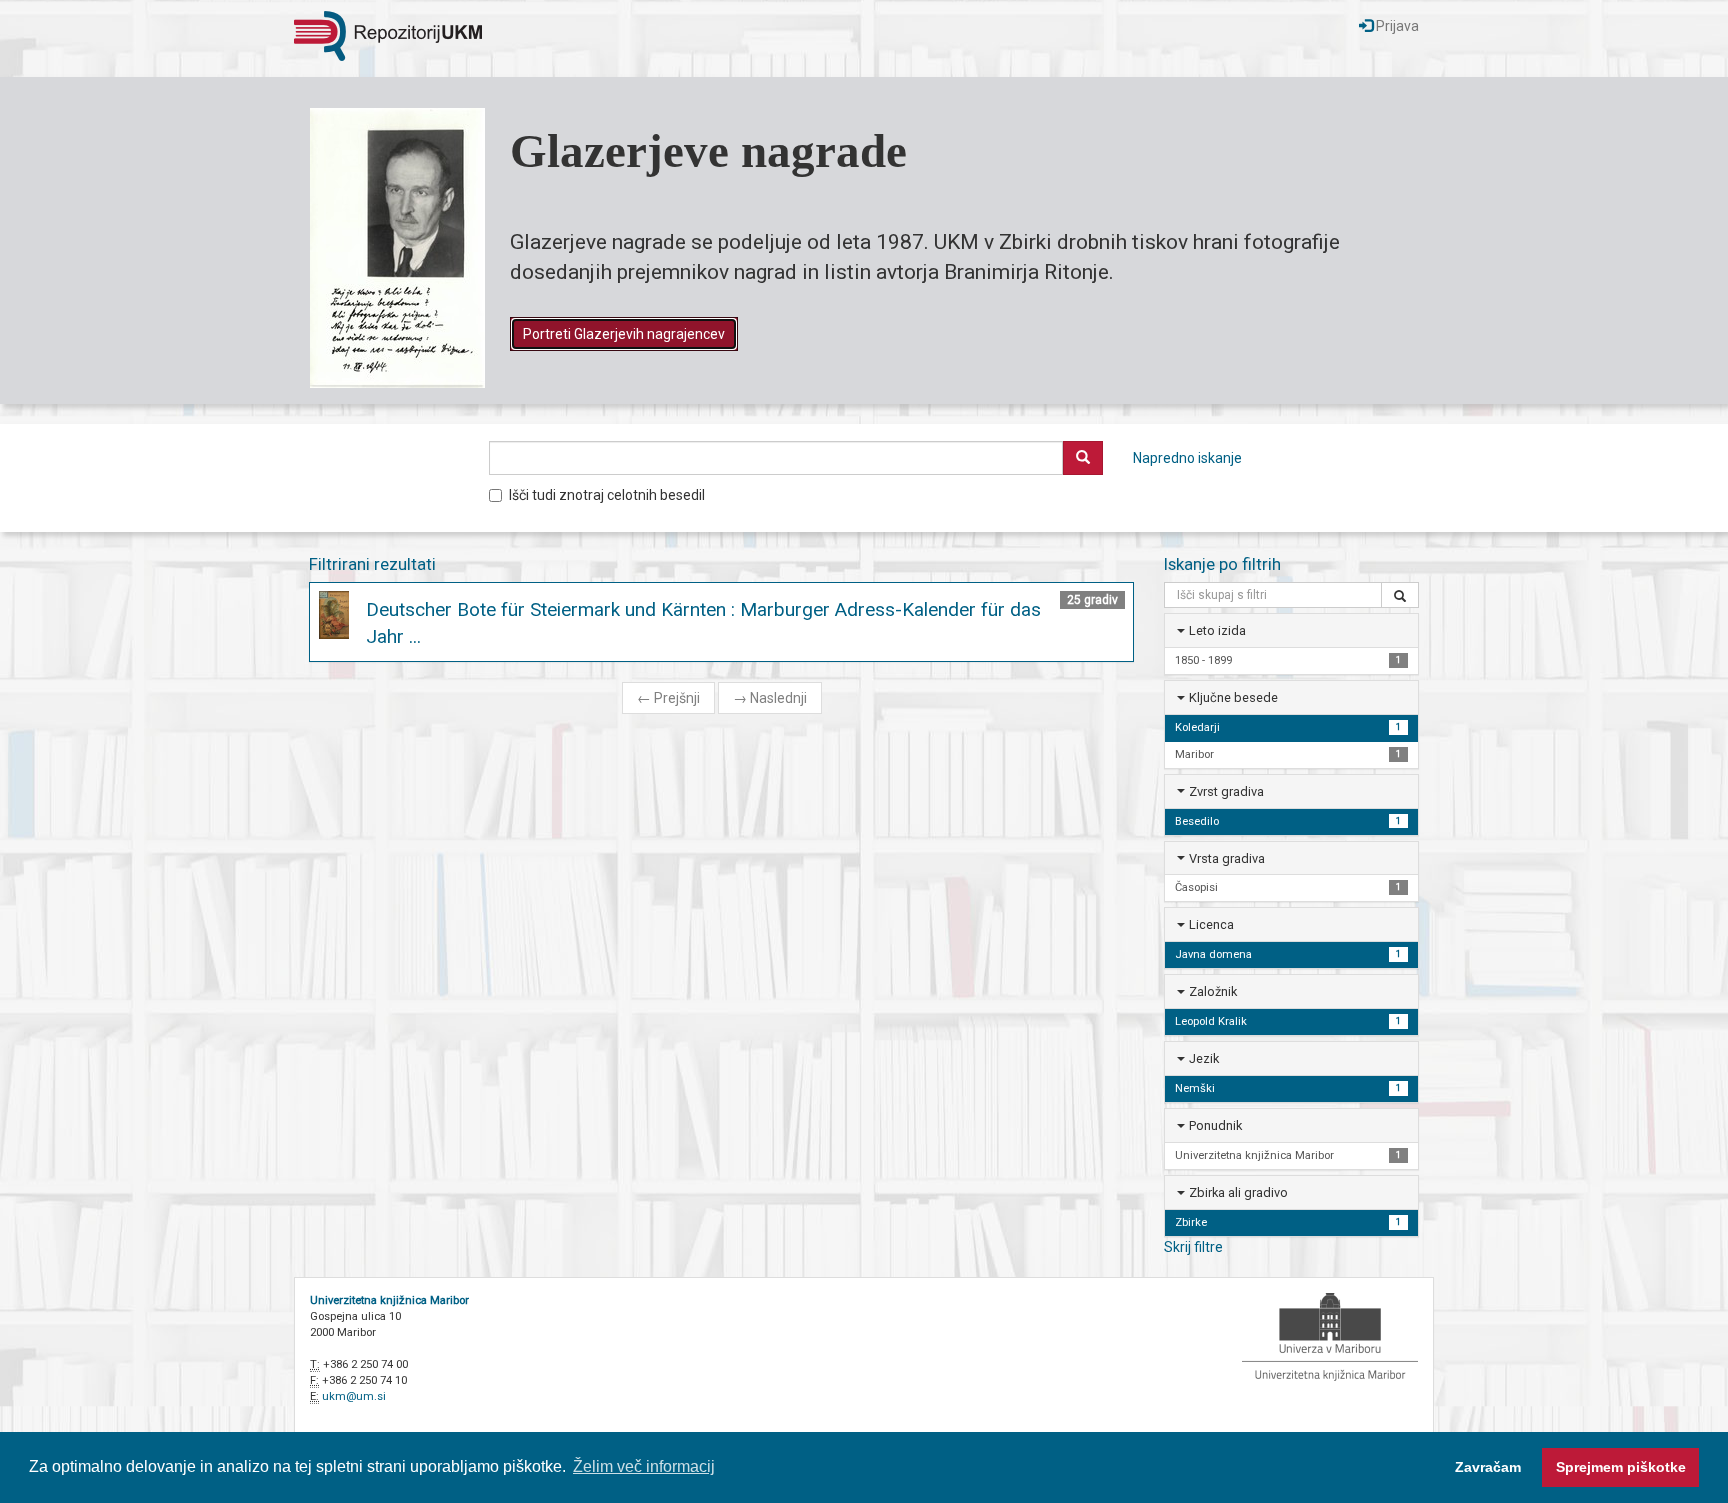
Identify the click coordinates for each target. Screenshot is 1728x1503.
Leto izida (1217, 630)
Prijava (1396, 26)
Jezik (1204, 1058)
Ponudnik (1215, 1125)
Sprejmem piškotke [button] (1621, 1467)
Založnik (1213, 991)
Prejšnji (668, 698)
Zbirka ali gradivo (1238, 1192)
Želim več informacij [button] (644, 1466)
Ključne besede (1233, 697)
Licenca (1211, 924)
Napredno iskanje (1187, 458)
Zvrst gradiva (1226, 791)
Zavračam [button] (1488, 1467)
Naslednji (770, 698)
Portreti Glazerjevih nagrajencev (624, 334)
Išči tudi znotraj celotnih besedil (607, 495)
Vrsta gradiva (1227, 858)
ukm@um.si (354, 1396)
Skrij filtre (1193, 1247)
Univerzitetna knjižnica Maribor (389, 1300)
